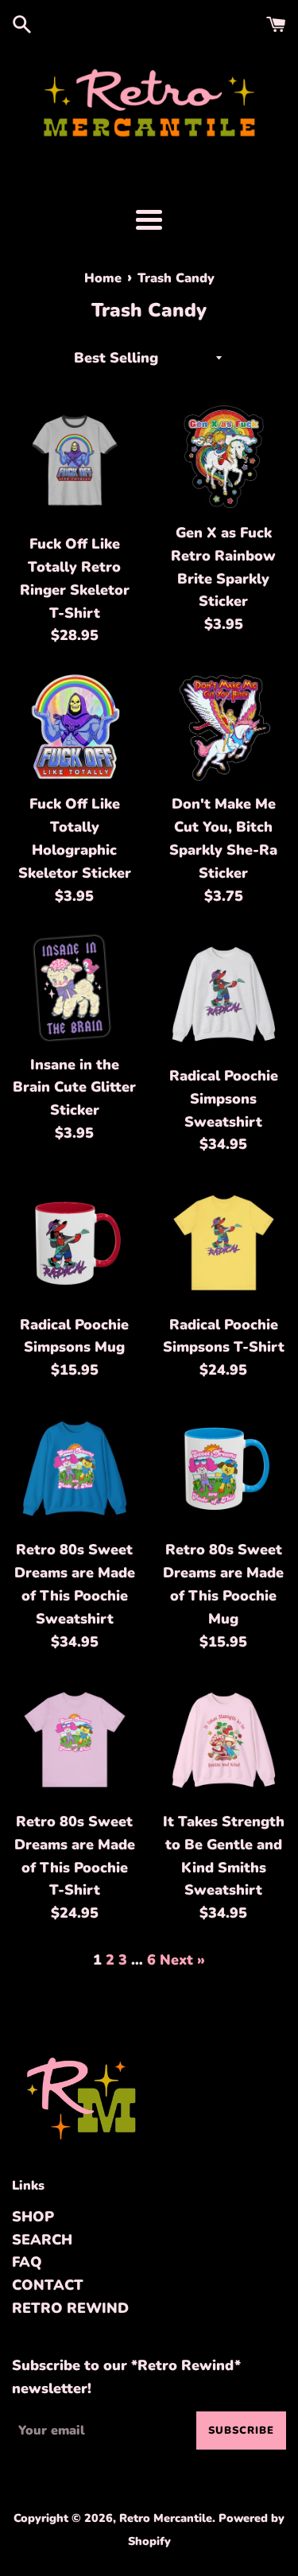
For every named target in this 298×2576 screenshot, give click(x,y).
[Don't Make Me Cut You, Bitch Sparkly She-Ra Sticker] (224, 728)
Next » (182, 1960)
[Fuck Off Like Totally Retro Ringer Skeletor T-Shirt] (75, 463)
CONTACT (48, 2285)
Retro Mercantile (166, 2518)
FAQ (27, 2262)
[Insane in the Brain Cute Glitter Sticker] (75, 988)
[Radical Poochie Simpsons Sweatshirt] (224, 994)
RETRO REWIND (70, 2308)
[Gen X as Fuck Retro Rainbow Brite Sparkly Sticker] (224, 457)
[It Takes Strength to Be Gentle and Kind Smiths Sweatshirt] (224, 1740)
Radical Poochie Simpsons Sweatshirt (224, 1099)
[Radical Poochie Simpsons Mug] (75, 1243)
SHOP (33, 2217)
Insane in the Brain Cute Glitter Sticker (74, 1088)
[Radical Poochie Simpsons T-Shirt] (224, 1243)
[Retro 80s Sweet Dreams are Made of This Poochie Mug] (224, 1468)
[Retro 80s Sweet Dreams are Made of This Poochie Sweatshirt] (75, 1468)
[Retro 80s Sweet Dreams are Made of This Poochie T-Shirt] (75, 1740)
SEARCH (42, 2240)
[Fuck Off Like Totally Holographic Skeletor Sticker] (75, 728)
